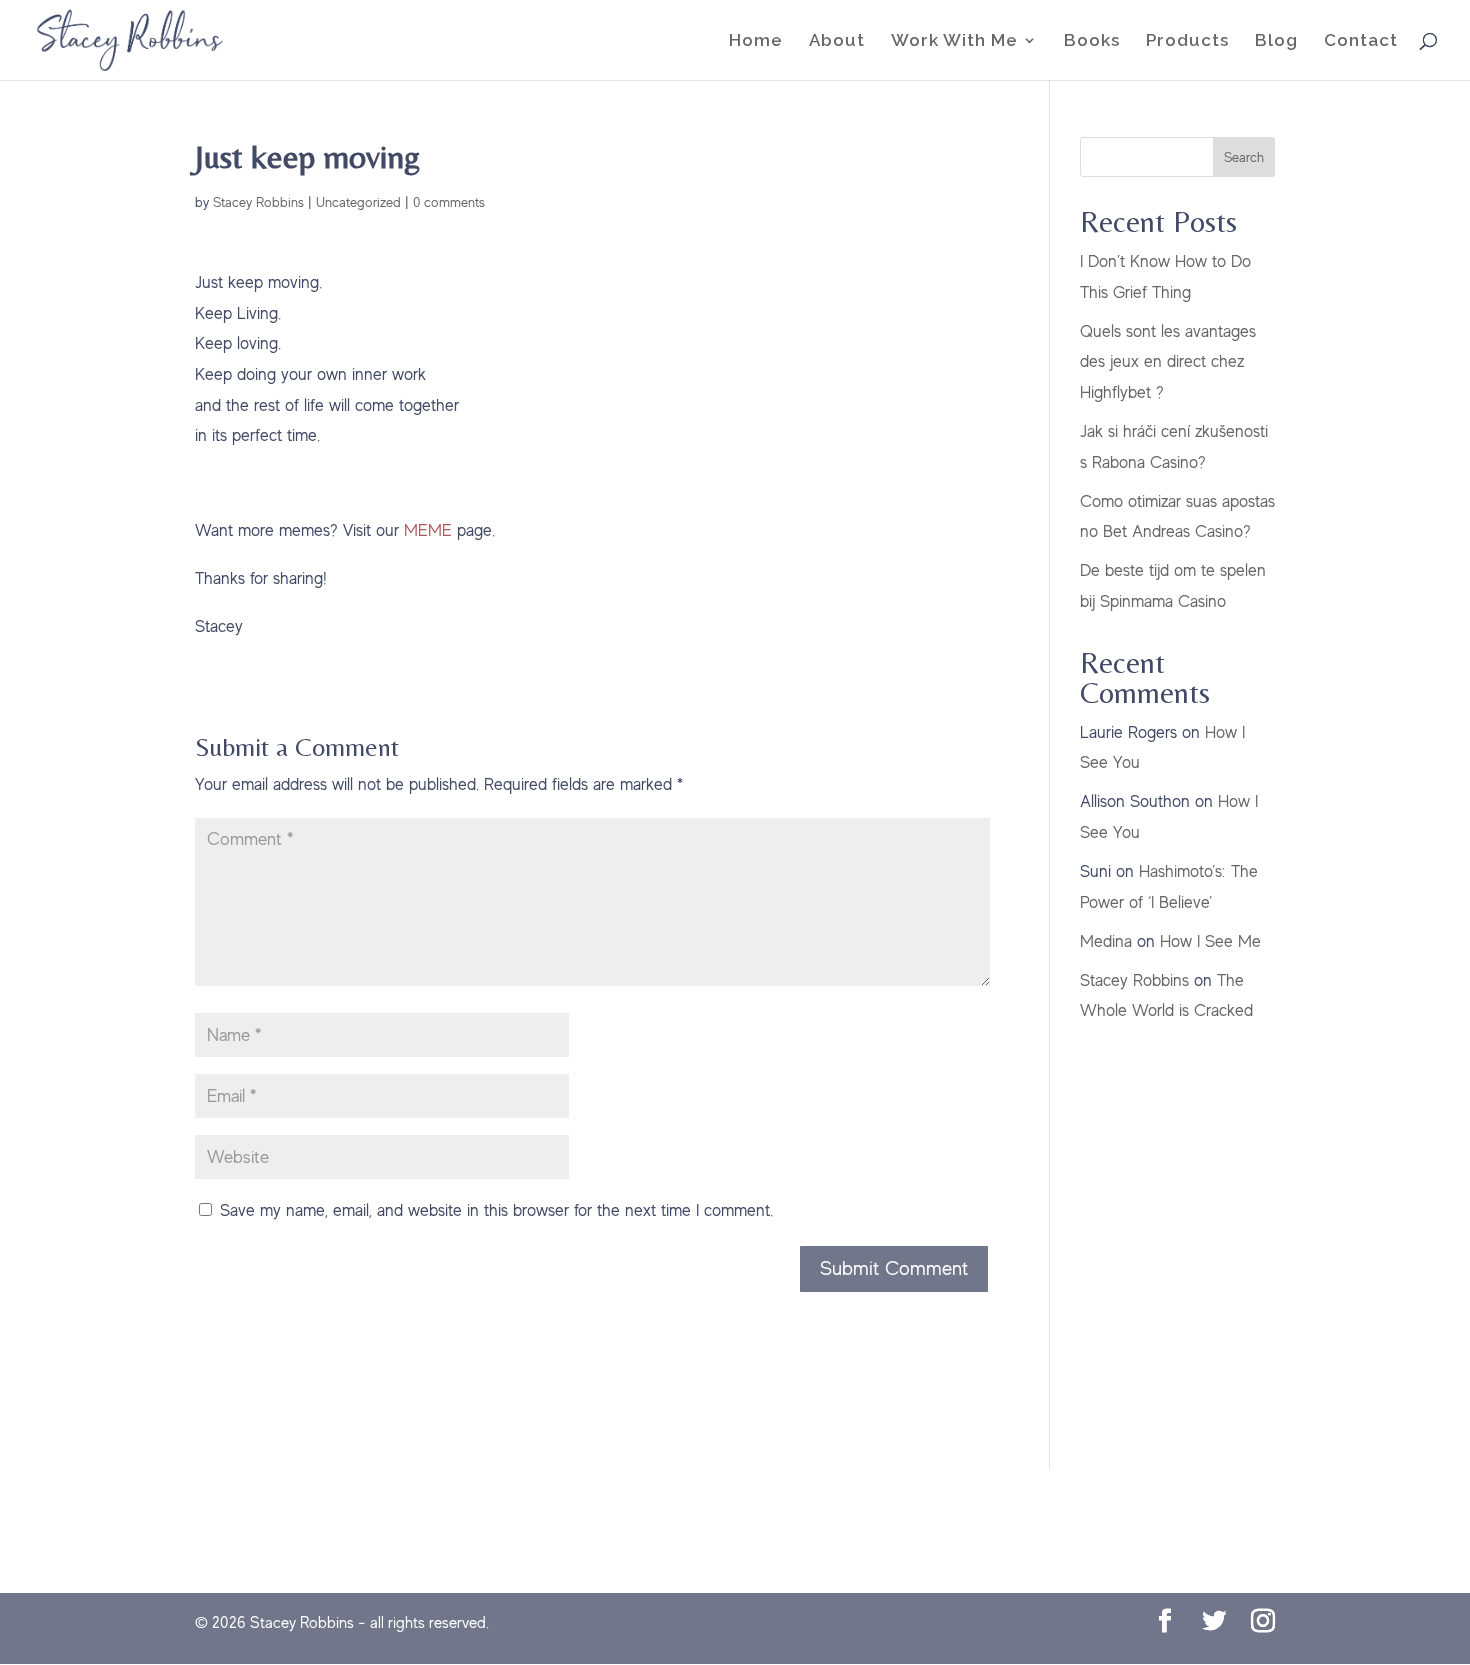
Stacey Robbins (258, 202)
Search (1244, 157)
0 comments (449, 202)
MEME (428, 530)
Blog (1276, 41)
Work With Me (954, 41)
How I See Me (1210, 941)
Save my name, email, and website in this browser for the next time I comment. (496, 1210)
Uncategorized (358, 202)
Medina (1106, 941)
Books (1092, 41)
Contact (1361, 41)
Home (756, 41)
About (837, 41)
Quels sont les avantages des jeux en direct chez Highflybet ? (1168, 362)
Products (1187, 41)
